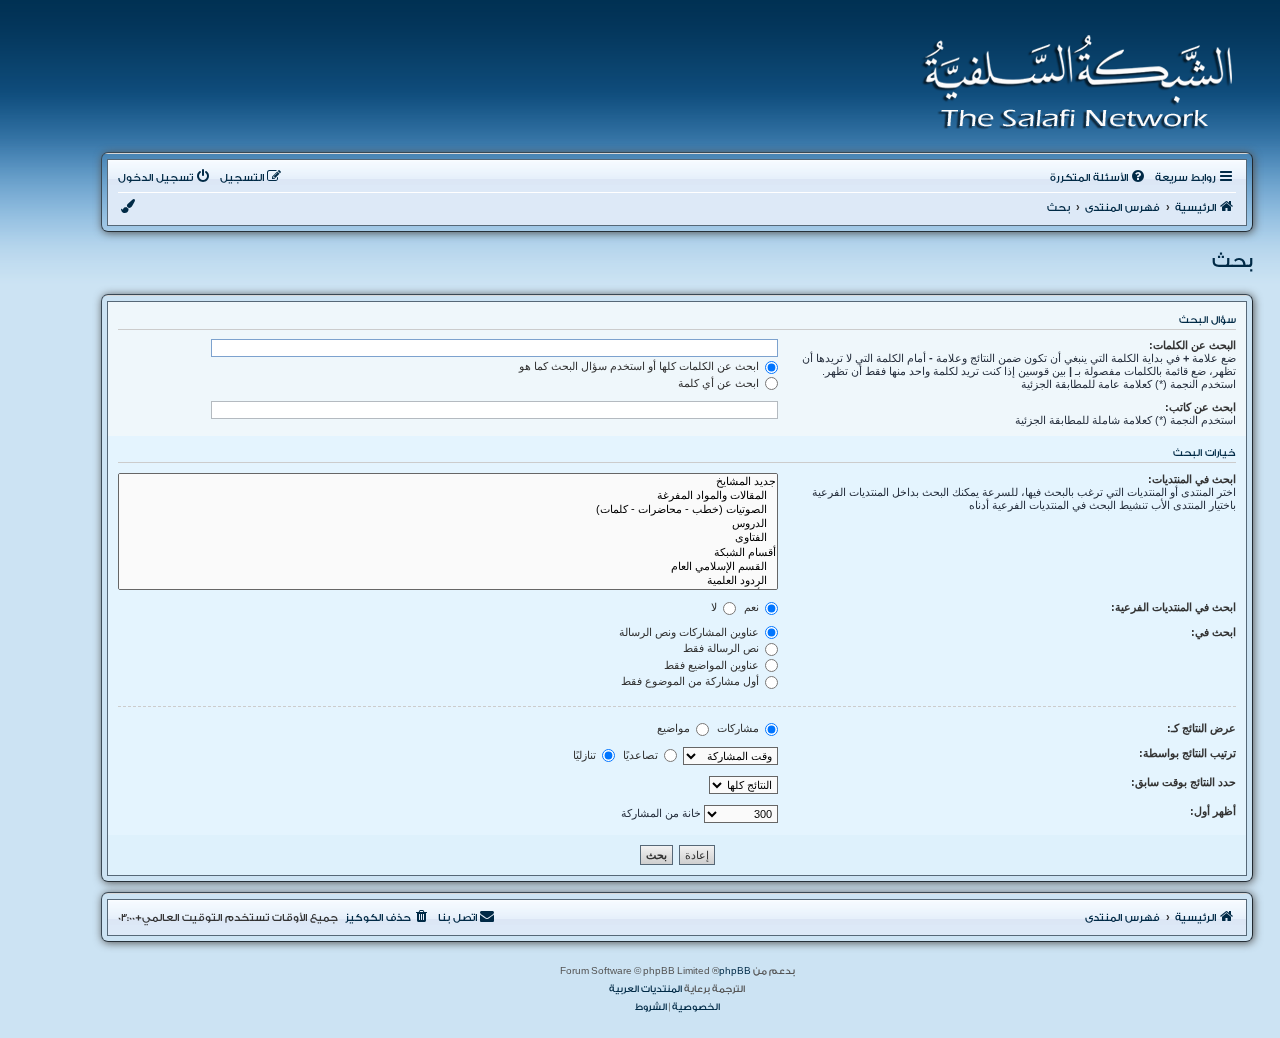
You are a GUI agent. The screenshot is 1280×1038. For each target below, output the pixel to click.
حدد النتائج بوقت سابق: (1183, 782)
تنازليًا (586, 755)
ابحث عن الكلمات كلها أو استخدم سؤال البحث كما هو (640, 366)
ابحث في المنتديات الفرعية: (1173, 607)
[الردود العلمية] (448, 581)
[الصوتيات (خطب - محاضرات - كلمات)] (448, 510)
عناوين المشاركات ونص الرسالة (690, 632)
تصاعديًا (642, 755)
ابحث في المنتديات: (1192, 479)
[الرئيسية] (1071, 82)
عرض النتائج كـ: (1201, 728)
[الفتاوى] (448, 538)
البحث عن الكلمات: (1192, 345)
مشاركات (739, 728)
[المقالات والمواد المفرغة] (448, 496)
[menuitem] (1099, 178)
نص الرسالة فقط (722, 648)
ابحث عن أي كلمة (720, 383)
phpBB (735, 971)
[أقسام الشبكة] (448, 553)
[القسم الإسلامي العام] (448, 567)
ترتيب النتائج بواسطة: (1187, 753)
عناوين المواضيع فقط (713, 665)
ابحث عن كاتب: (1200, 407)
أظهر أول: (1213, 811)
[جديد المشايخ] (448, 482)
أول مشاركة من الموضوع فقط (691, 681)
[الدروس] (448, 524)
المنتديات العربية (645, 989)
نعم (753, 607)
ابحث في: (1213, 632)
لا (715, 607)
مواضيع (675, 728)
